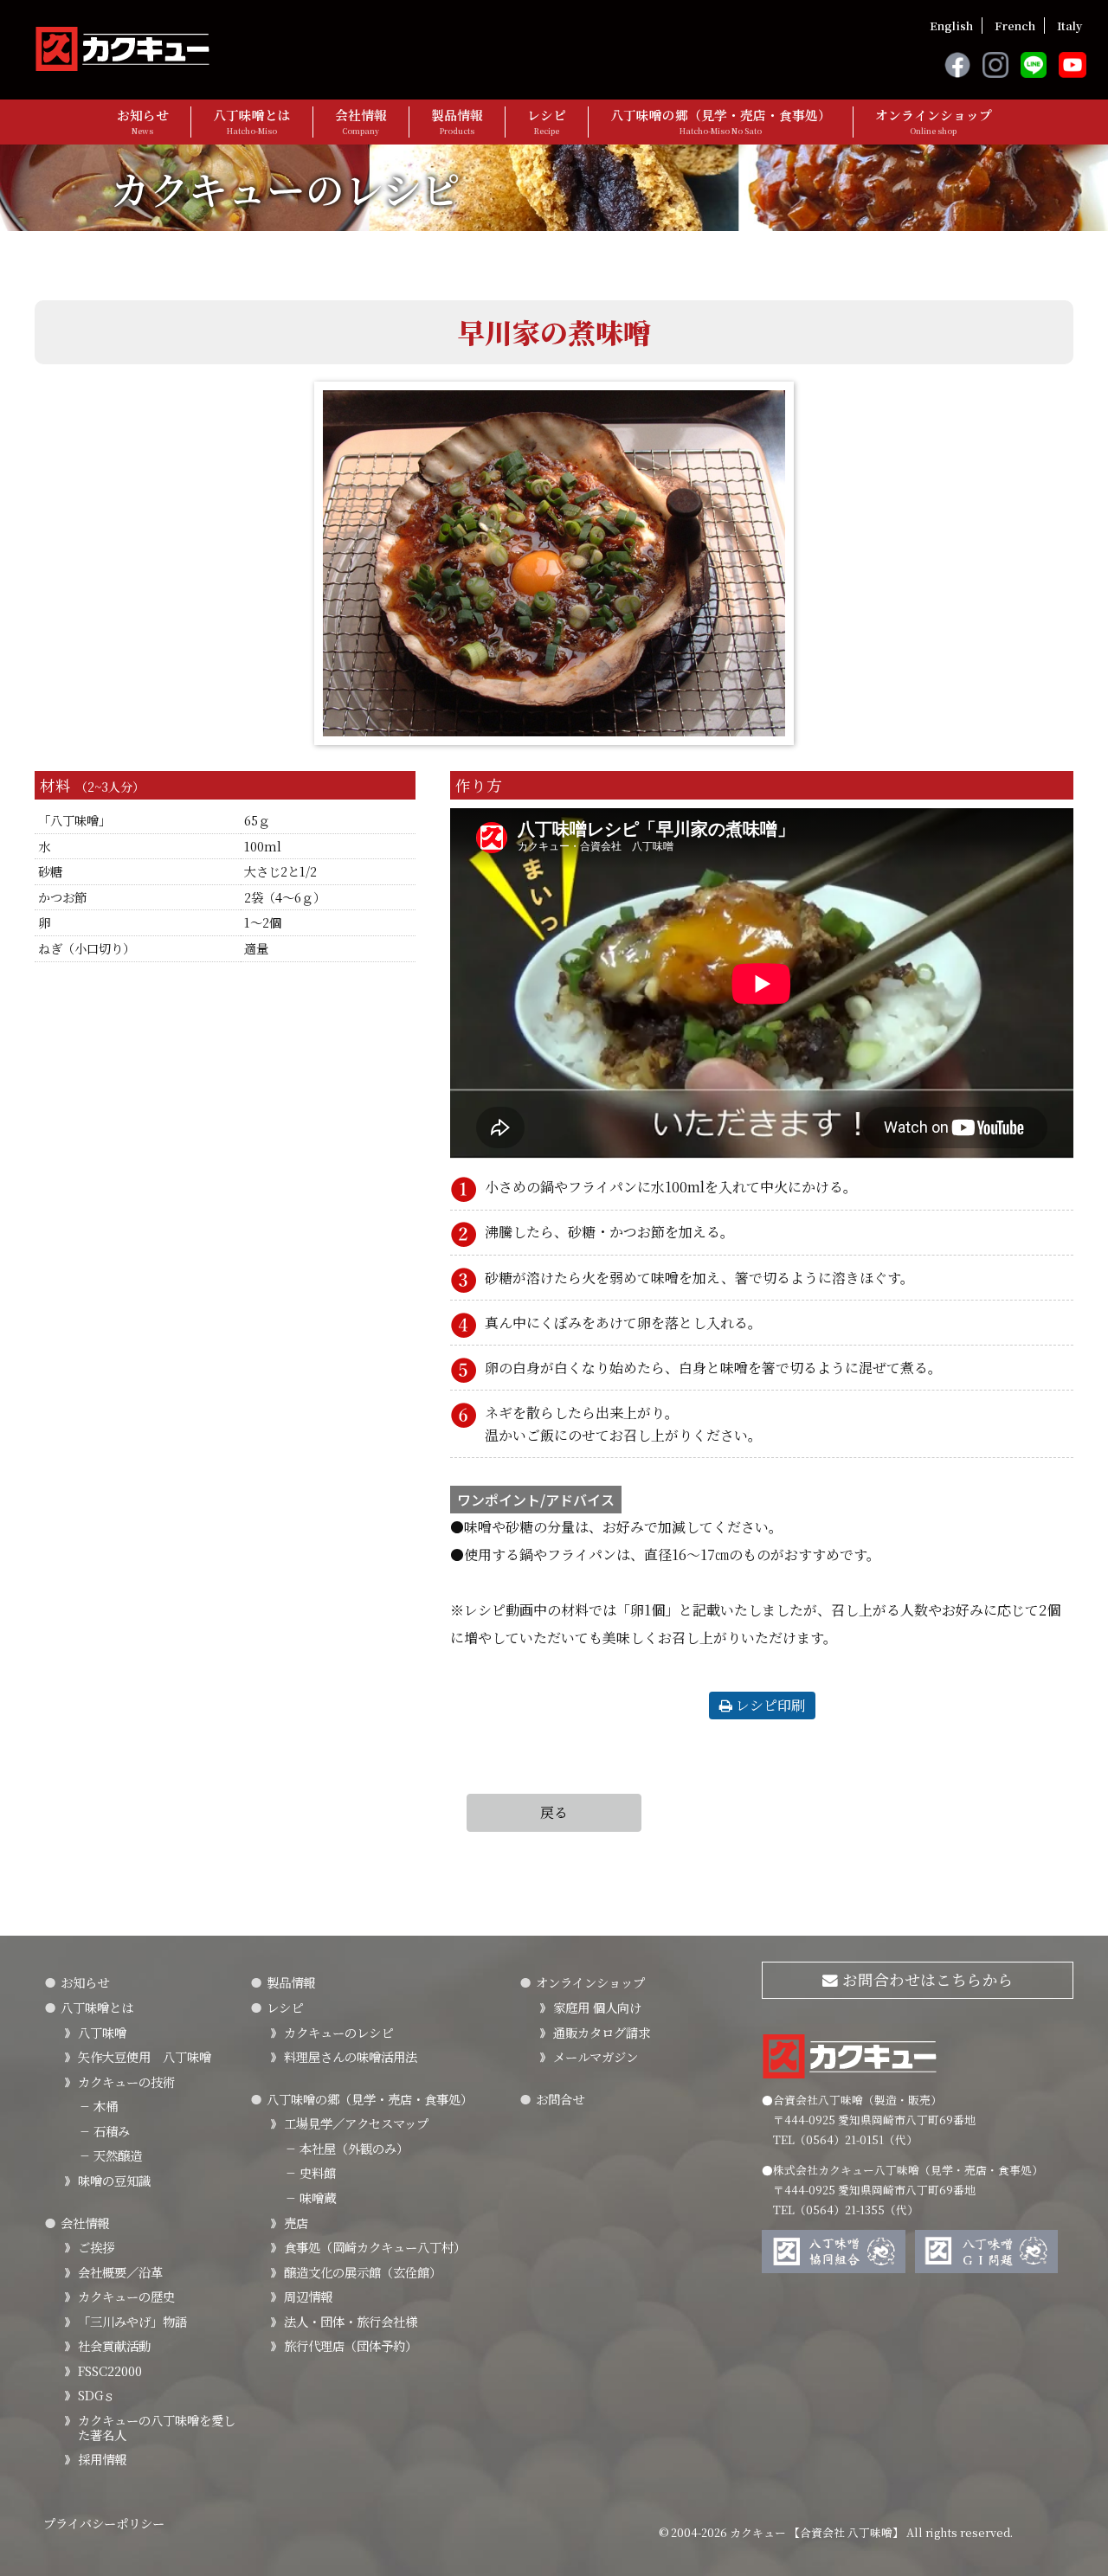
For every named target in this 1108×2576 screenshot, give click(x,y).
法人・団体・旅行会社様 (351, 2321)
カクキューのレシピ (338, 2032)
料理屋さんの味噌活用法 (351, 2056)
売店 (296, 2223)
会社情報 (361, 122)
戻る (554, 1812)
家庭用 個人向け (597, 2007)
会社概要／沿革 (120, 2272)
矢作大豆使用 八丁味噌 (145, 2056)
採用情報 (102, 2459)
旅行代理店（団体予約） (351, 2345)
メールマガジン (596, 2056)
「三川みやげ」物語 (132, 2321)
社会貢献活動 (114, 2345)
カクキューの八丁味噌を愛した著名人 (157, 2427)
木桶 (98, 2106)
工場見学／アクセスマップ (356, 2123)
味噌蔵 (310, 2197)
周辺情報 (308, 2296)
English (951, 26)
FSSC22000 (110, 2370)
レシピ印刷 (769, 1705)
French (1015, 26)
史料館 (310, 2172)
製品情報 (457, 122)
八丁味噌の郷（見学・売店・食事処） (721, 122)
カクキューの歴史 (126, 2296)
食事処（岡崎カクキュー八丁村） (375, 2247)
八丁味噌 (102, 2032)
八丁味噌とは (252, 122)
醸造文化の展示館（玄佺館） (363, 2272)
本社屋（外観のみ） (346, 2148)
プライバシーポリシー (104, 2523)
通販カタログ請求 (602, 2032)
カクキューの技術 (126, 2081)
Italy (1069, 26)
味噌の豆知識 (114, 2180)
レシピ (547, 122)
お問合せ (560, 2099)
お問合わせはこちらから (926, 1979)
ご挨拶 (96, 2247)
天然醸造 (110, 2155)
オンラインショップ (934, 122)
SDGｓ (97, 2395)
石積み (104, 2131)
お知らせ (143, 122)
